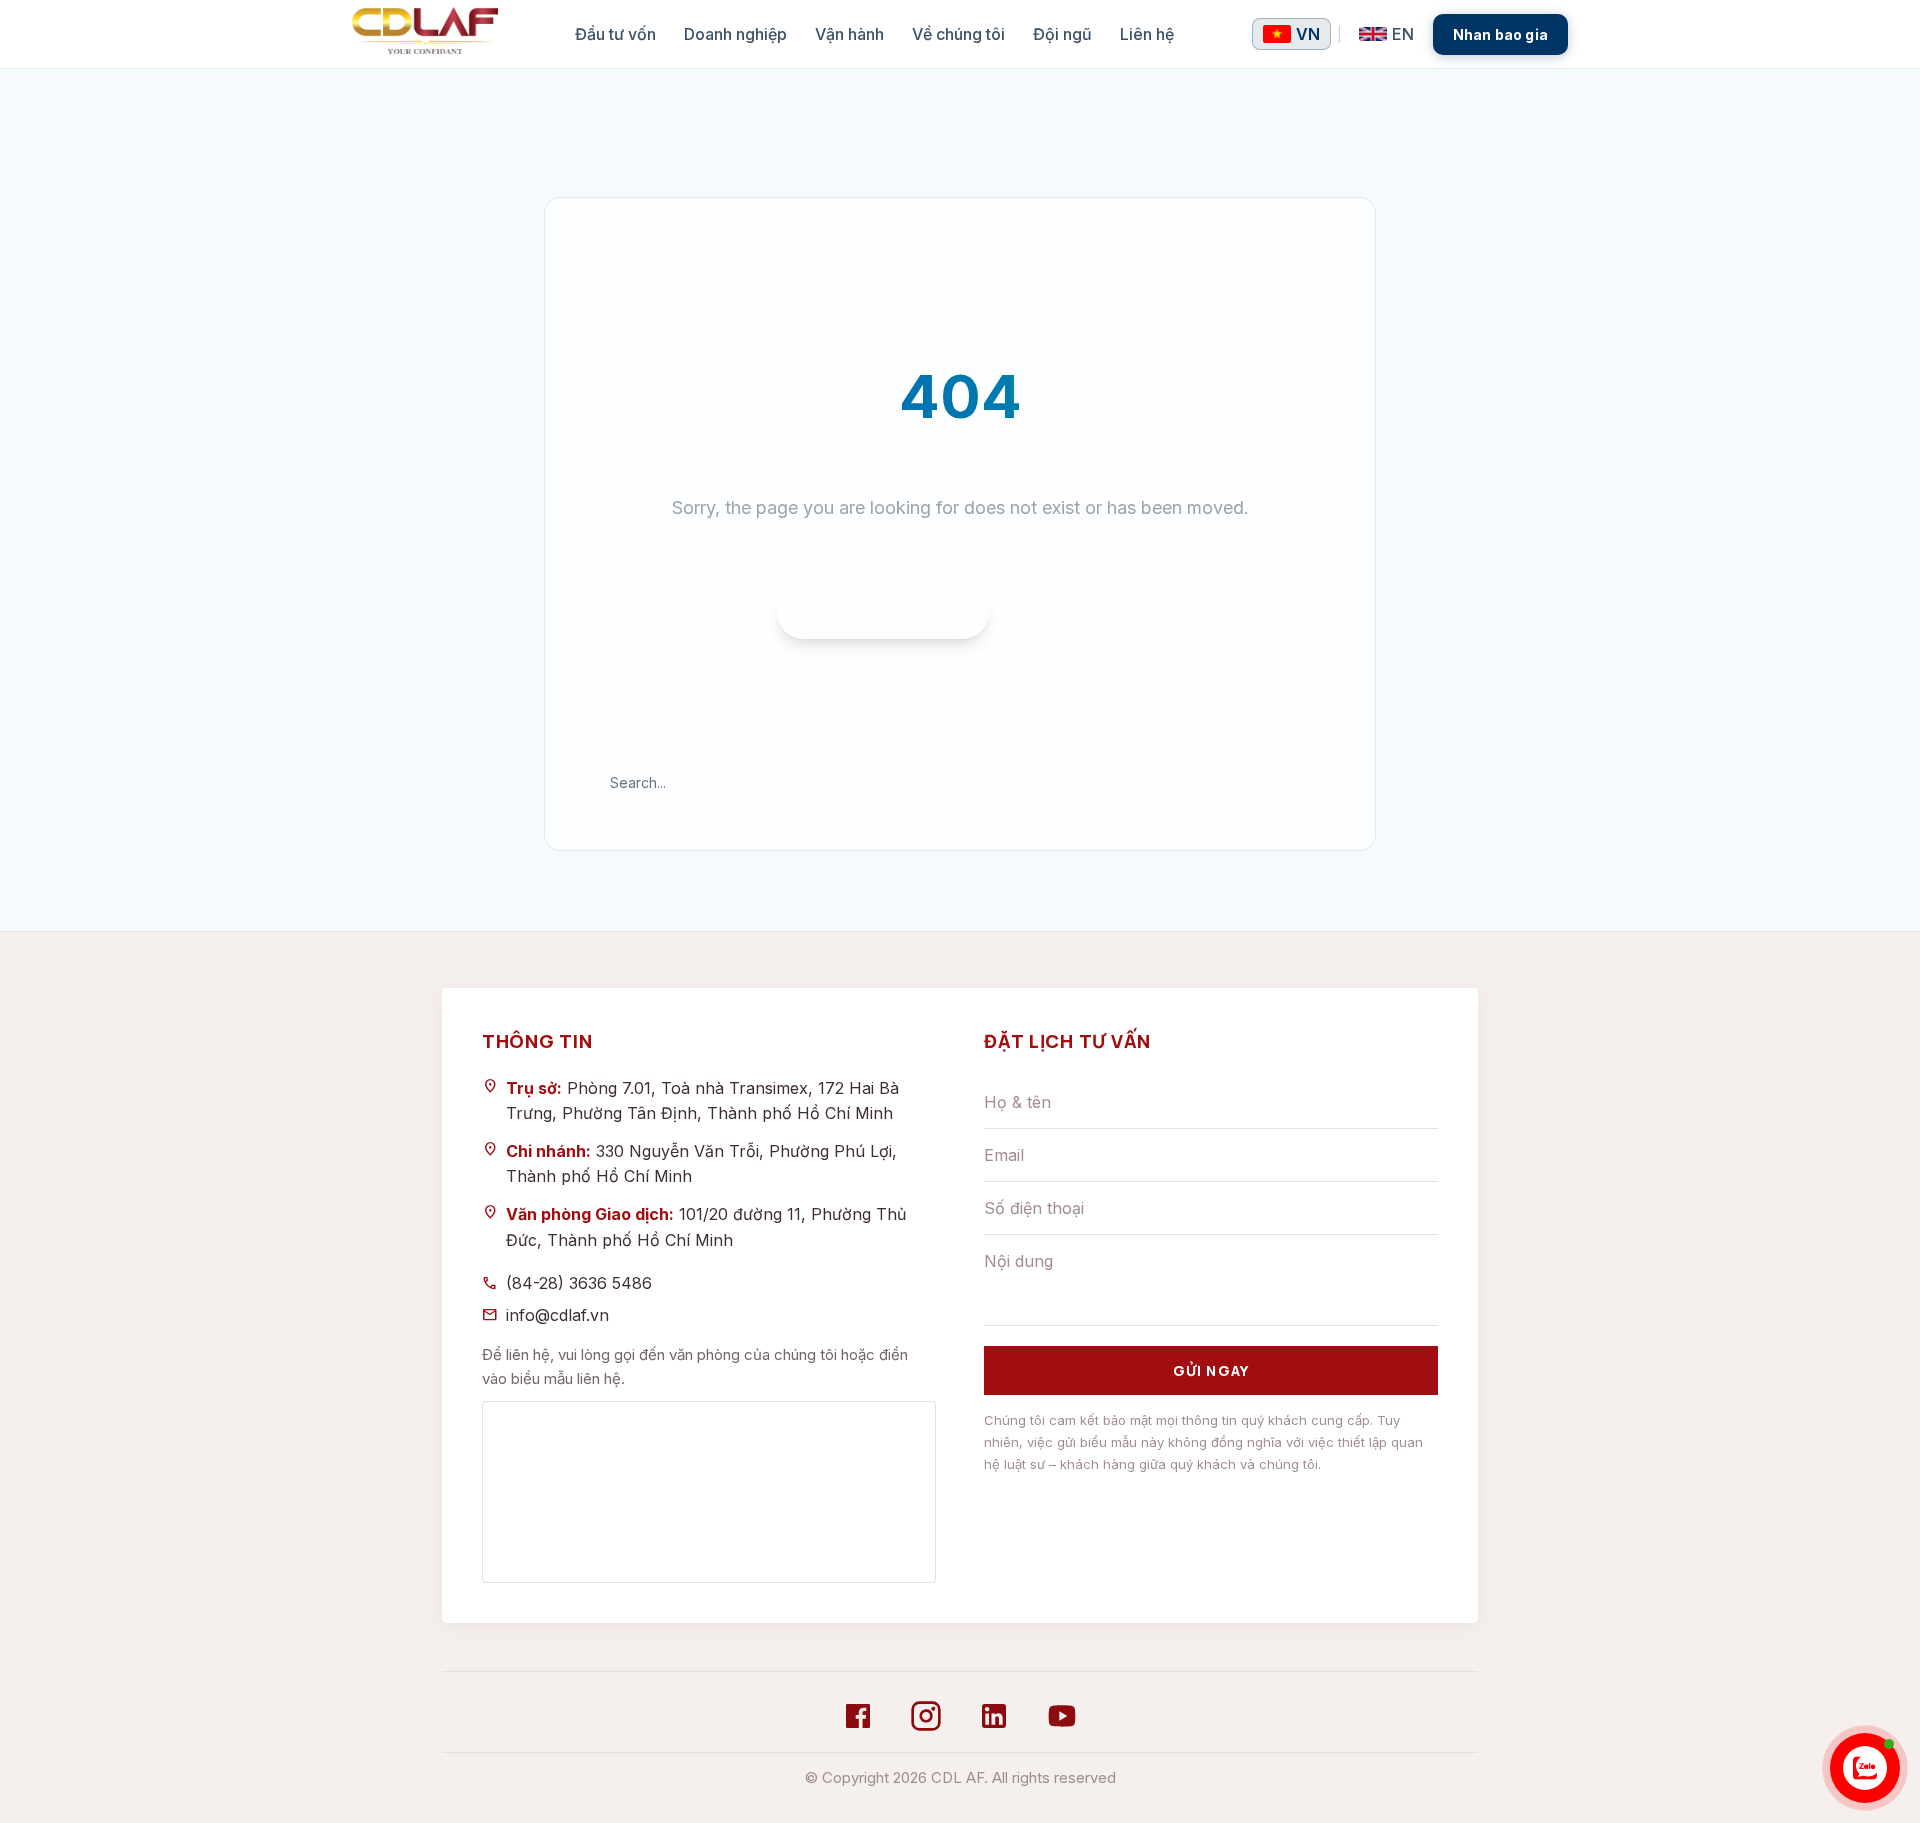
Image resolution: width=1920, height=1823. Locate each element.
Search (1277, 782)
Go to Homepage (883, 611)
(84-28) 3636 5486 (579, 1283)
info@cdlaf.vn (557, 1315)
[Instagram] (926, 1716)
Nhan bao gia (1500, 34)
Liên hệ (1147, 34)
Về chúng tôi (958, 34)
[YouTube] (1062, 1716)
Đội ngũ (1062, 34)
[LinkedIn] (994, 1716)
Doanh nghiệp (735, 34)
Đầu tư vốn (615, 34)
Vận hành (849, 34)
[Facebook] (858, 1716)
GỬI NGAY (1211, 1370)
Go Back (1074, 612)
